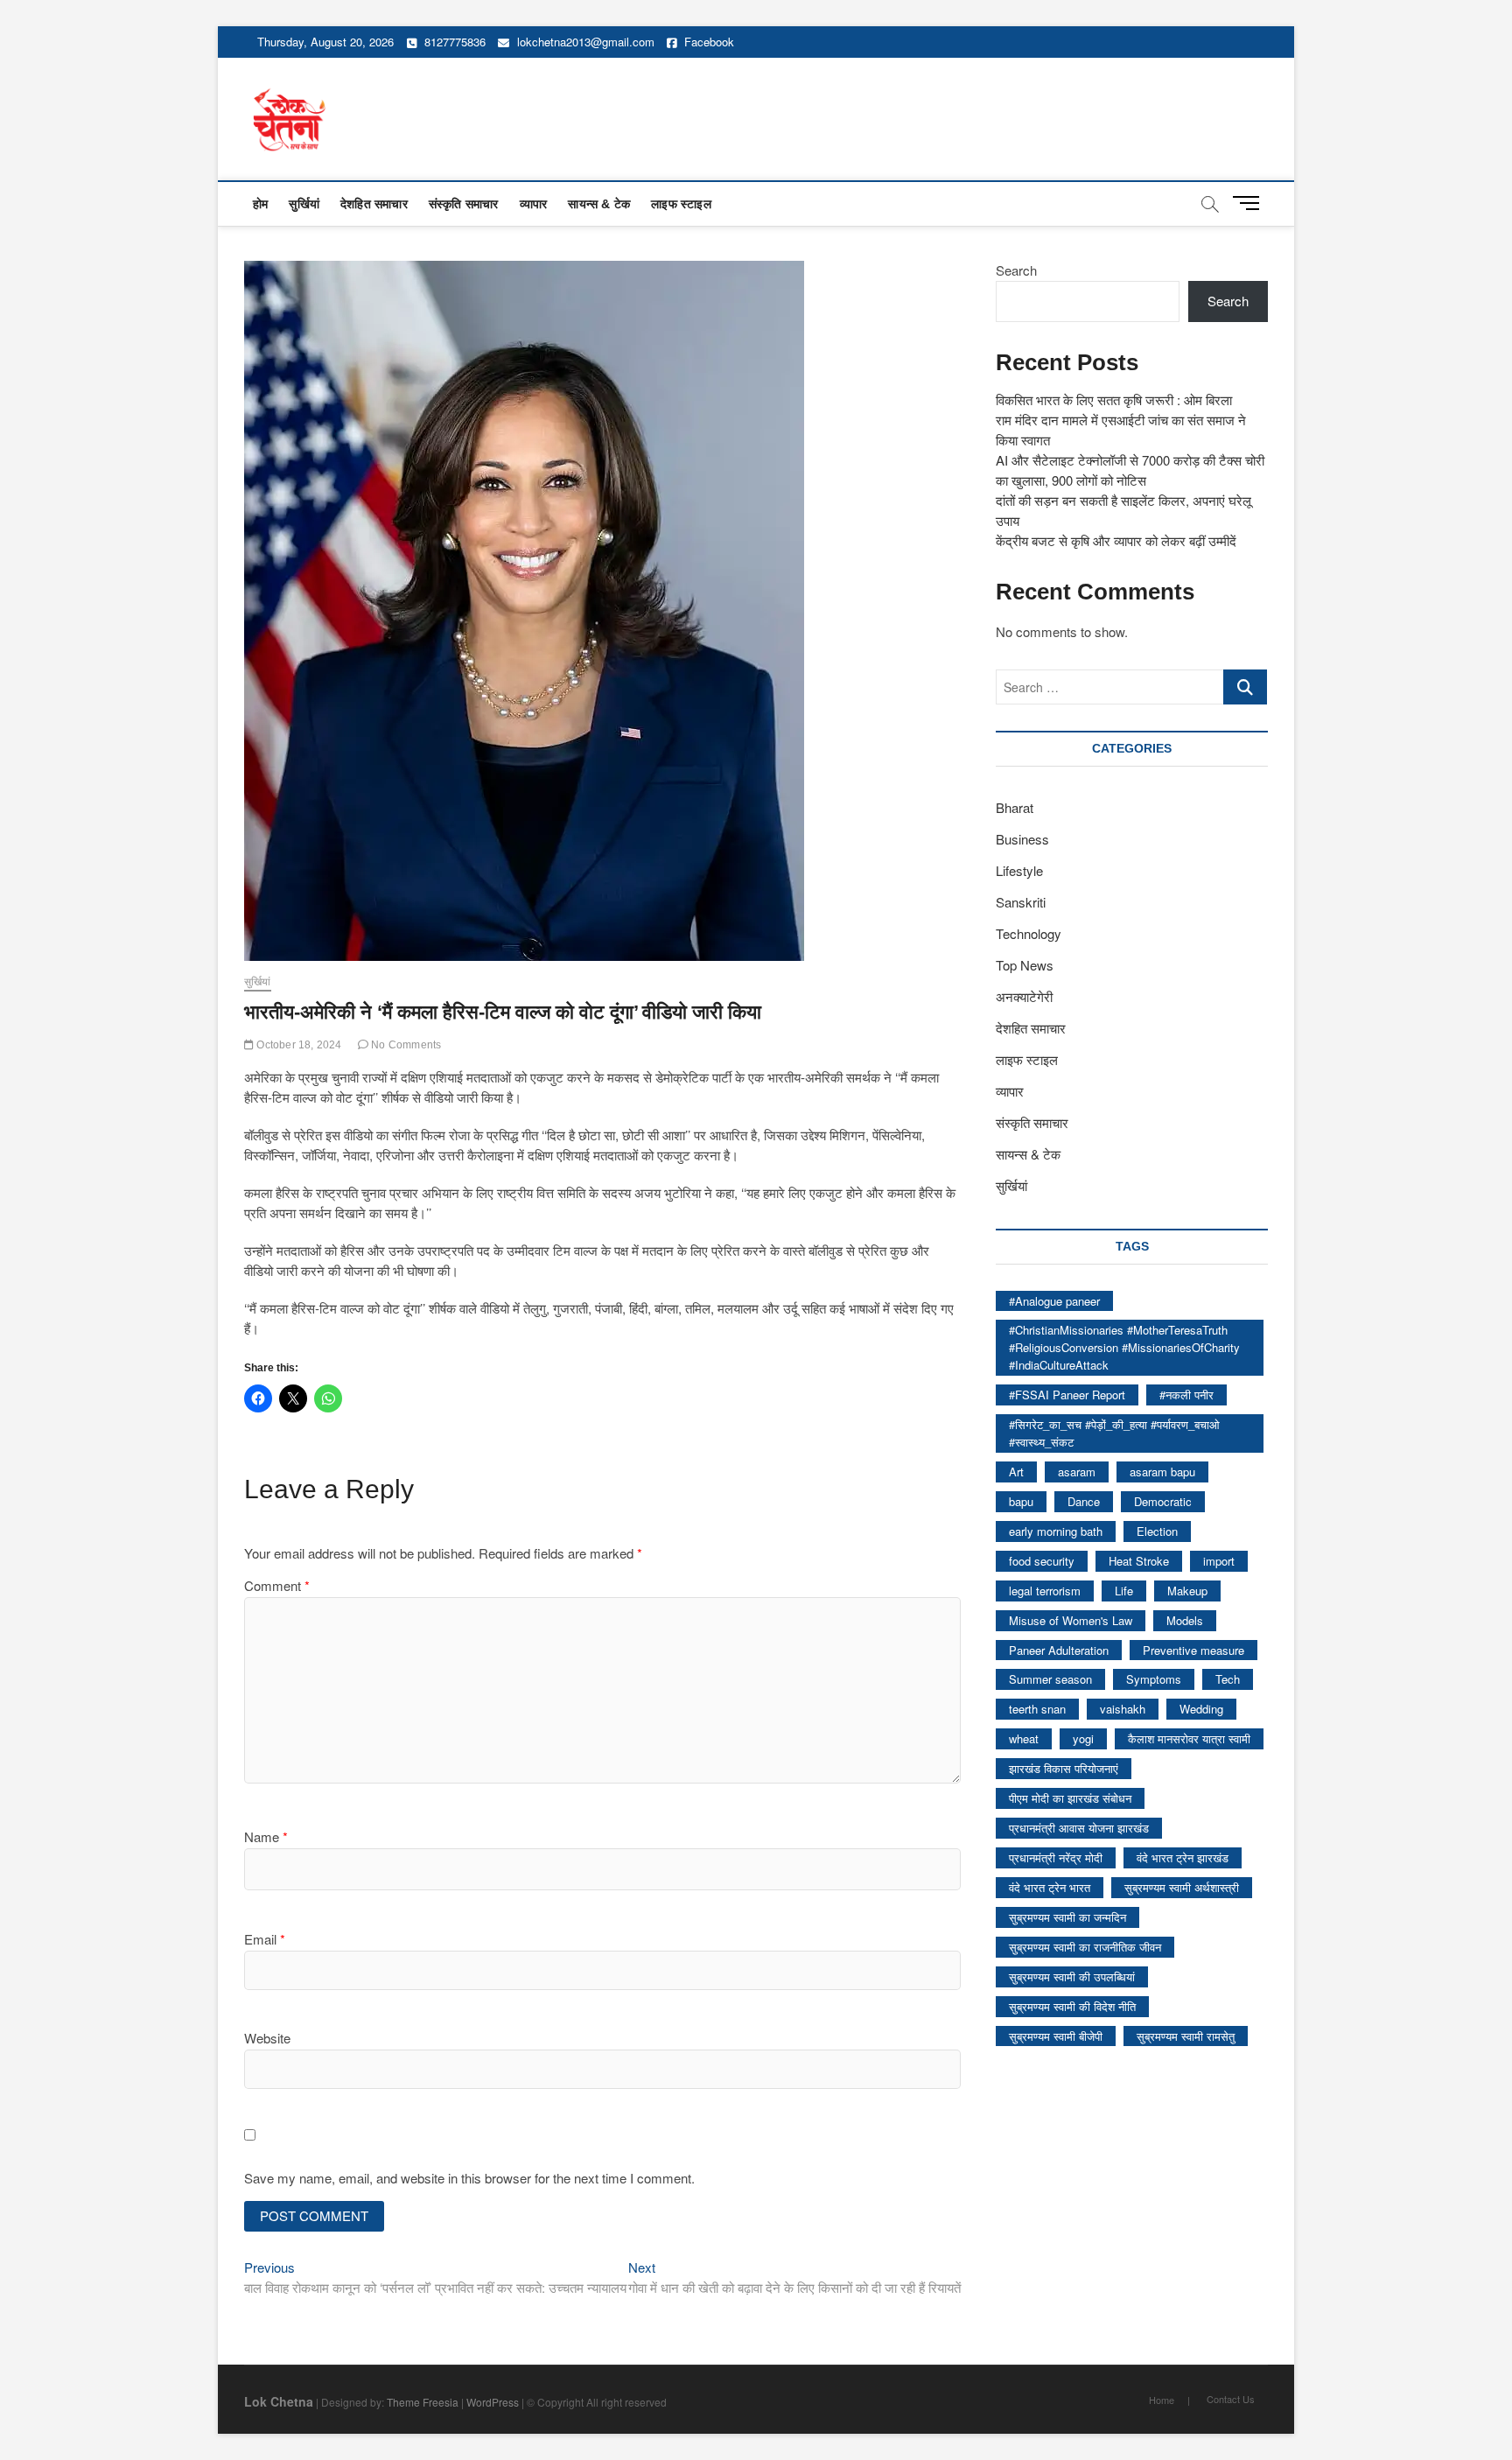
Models (1185, 1620)
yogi (1083, 1738)
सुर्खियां (304, 204)
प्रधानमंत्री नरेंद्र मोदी (1056, 1857)
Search (1016, 270)
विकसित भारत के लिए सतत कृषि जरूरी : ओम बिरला (1114, 399)
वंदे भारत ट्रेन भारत (1050, 1887)
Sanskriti (1021, 902)
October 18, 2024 (297, 1045)
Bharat (1015, 807)
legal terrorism (1045, 1591)
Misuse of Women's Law (1071, 1620)
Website (267, 2038)
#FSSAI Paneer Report (1067, 1395)
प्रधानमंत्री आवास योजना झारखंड (1079, 1828)
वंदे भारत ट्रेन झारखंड (1183, 1857)
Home (1162, 2400)
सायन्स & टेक (599, 204)
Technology (1029, 933)
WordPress (493, 2402)
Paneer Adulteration (1059, 1650)
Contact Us (1231, 2399)
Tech (1228, 1679)
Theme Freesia (423, 2402)
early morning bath (1056, 1531)
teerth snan (1037, 1709)
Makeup (1187, 1591)
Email (265, 1939)
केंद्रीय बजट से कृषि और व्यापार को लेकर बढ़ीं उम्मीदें (1116, 540)
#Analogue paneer (1054, 1301)
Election (1157, 1531)
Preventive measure (1193, 1650)
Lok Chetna (279, 2401)
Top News (1025, 965)
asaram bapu (1162, 1472)
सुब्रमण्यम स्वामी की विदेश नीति (1072, 2006)
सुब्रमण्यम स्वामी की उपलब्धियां (1072, 1976)
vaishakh (1123, 1709)
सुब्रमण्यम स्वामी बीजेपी (1056, 2036)
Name (266, 1836)
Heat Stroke (1139, 1561)
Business (1022, 839)
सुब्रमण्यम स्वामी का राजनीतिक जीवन (1085, 1947)
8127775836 (453, 42)
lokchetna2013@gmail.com (586, 42)
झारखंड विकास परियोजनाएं (1064, 1768)
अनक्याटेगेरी (1024, 996)
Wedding (1201, 1709)
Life (1124, 1591)
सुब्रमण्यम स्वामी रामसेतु (1186, 2036)
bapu (1021, 1501)
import (1219, 1561)
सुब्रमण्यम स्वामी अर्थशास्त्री (1182, 1887)
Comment (277, 1585)
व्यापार (534, 204)
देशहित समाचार (374, 204)
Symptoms (1154, 1679)
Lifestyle (1019, 870)
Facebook (707, 42)
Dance (1084, 1501)
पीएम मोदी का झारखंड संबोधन (1070, 1798)
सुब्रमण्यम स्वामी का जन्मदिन (1067, 1917)
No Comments (405, 1045)
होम (260, 204)
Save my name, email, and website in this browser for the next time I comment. (469, 2178)
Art (1016, 1472)
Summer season (1050, 1679)
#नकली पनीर (1186, 1395)
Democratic (1163, 1501)
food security (1042, 1561)
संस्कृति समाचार (464, 204)
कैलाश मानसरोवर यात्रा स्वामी (1189, 1738)
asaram (1077, 1472)
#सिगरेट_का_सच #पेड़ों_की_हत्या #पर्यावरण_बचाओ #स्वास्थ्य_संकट (1114, 1433)
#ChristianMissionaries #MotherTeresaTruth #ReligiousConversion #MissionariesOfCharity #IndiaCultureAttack (1124, 1347)
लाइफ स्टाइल (681, 204)
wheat (1024, 1738)
